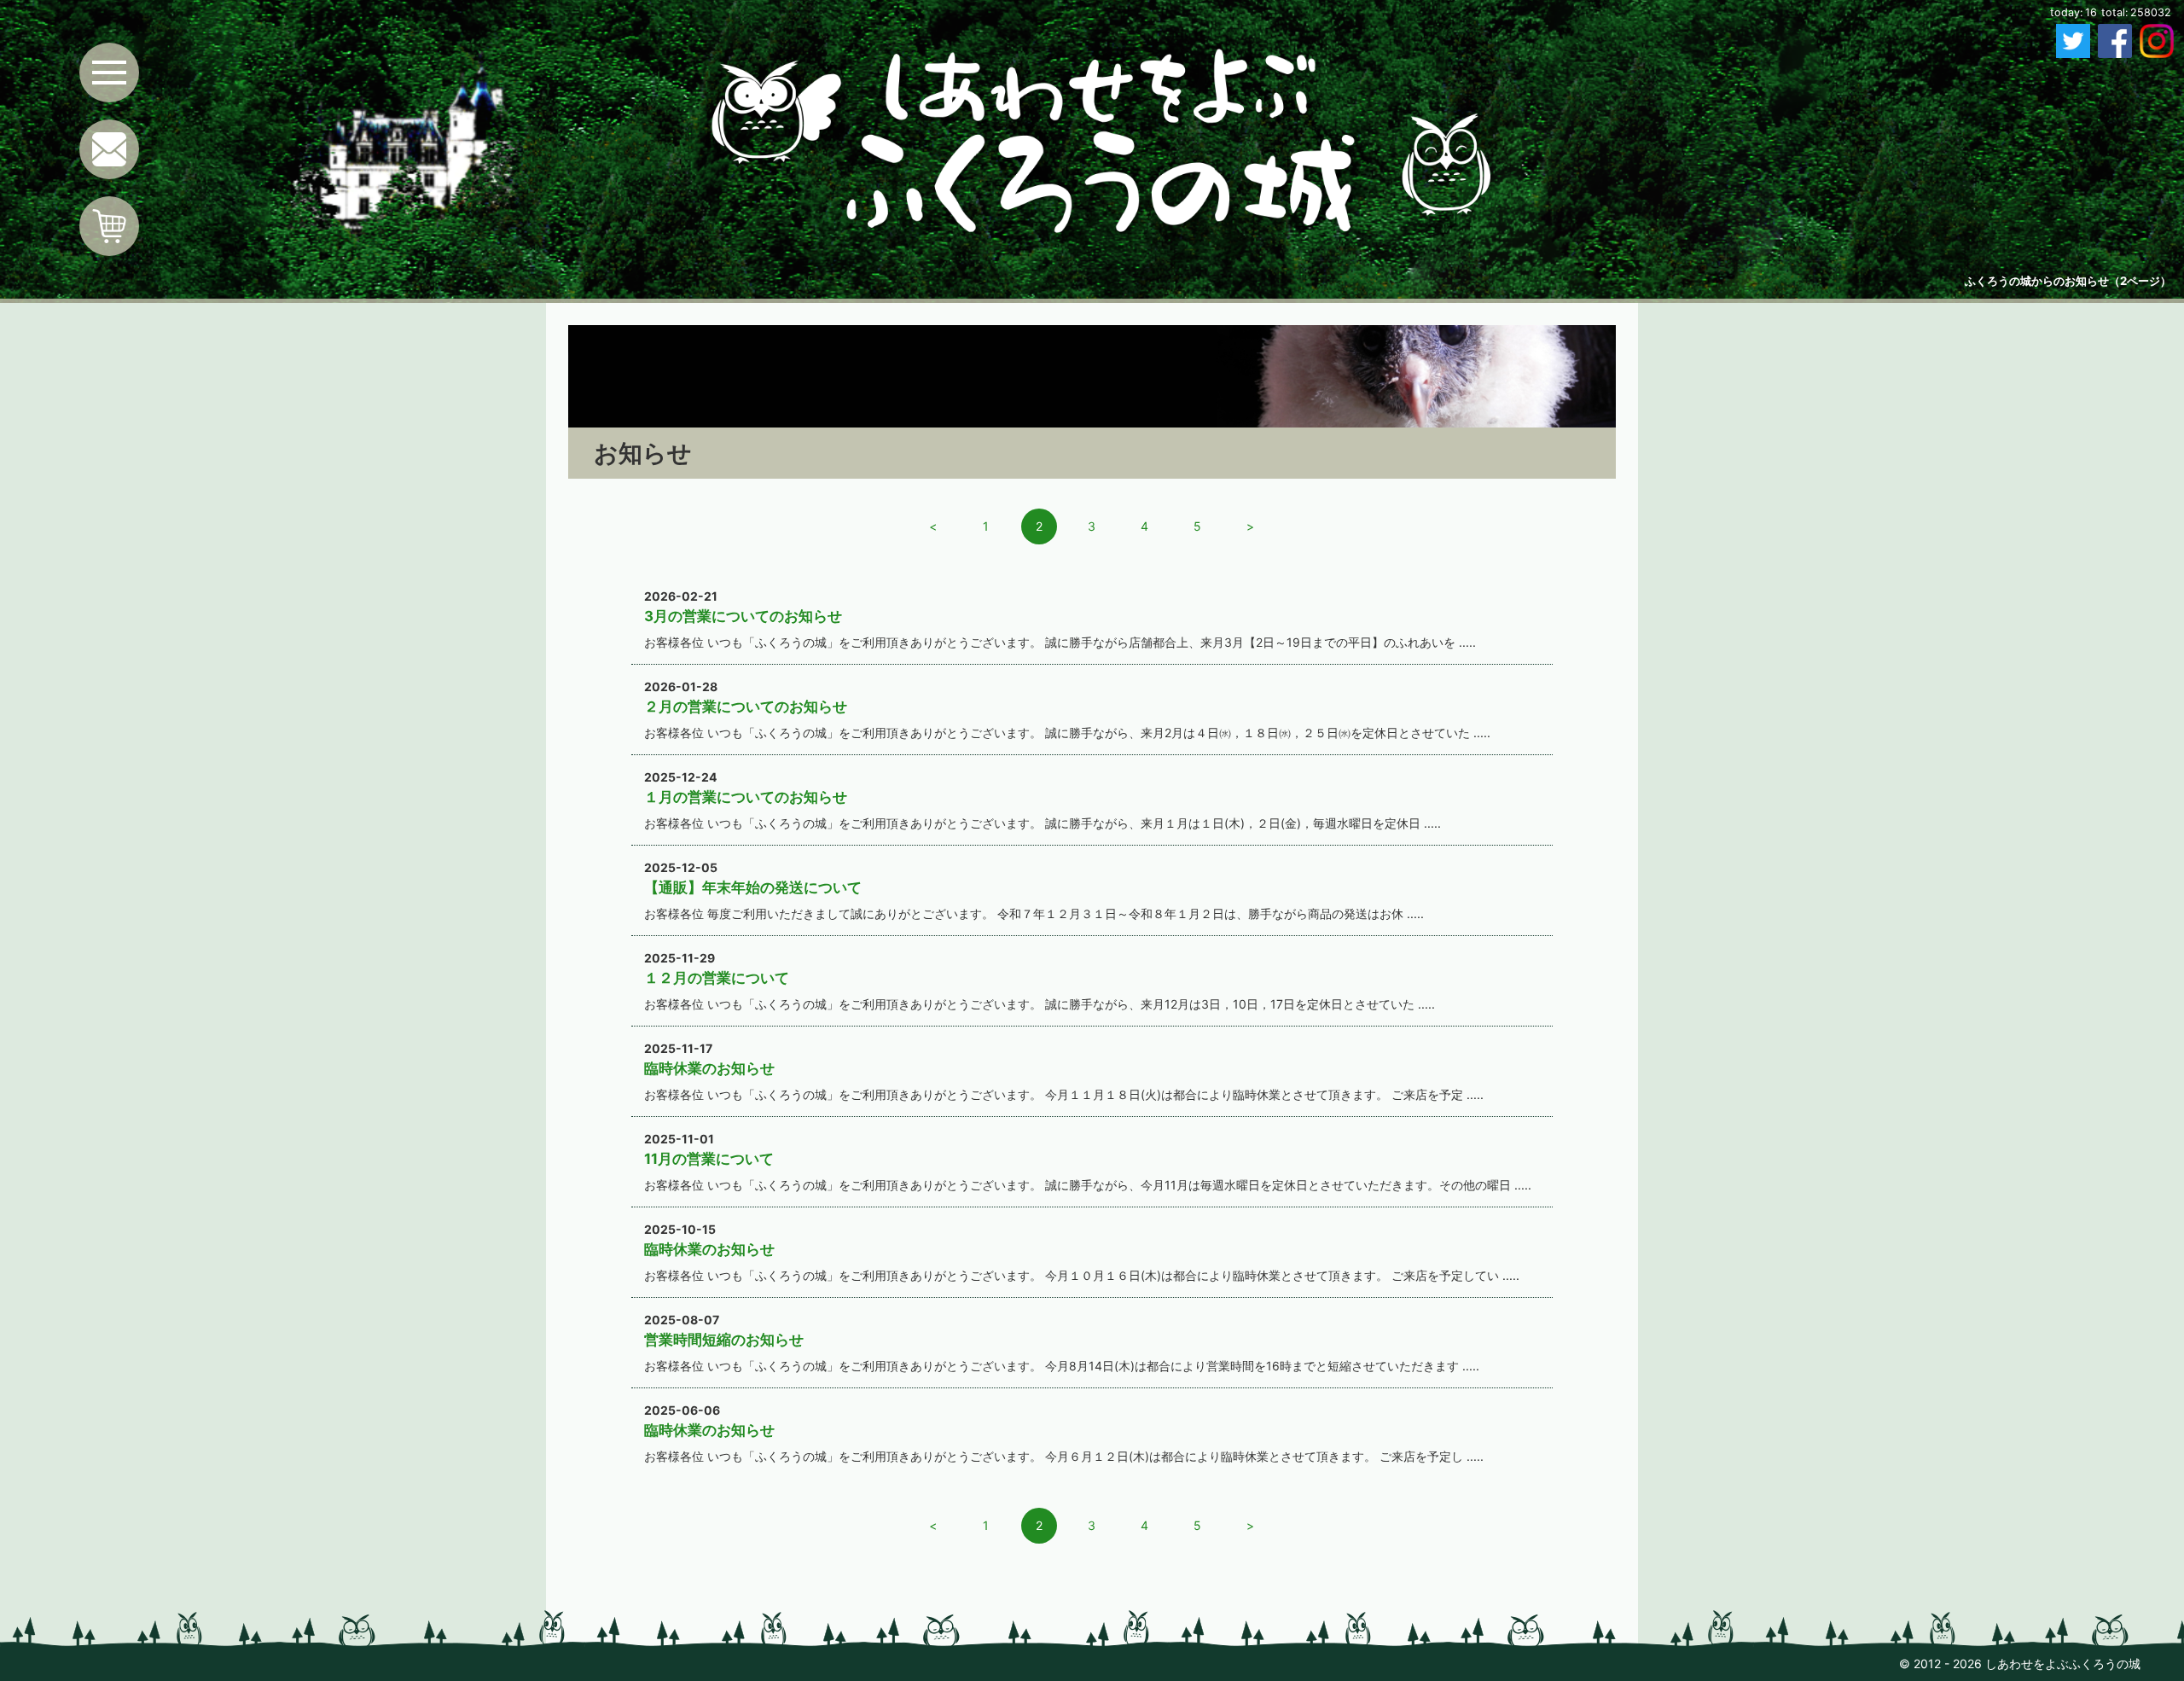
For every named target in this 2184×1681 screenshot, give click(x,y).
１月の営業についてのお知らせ (746, 797)
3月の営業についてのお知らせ (743, 616)
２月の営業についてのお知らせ (746, 707)
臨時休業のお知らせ (709, 1068)
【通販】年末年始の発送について (753, 887)
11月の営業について (709, 1159)
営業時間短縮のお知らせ (724, 1340)
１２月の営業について (717, 978)
